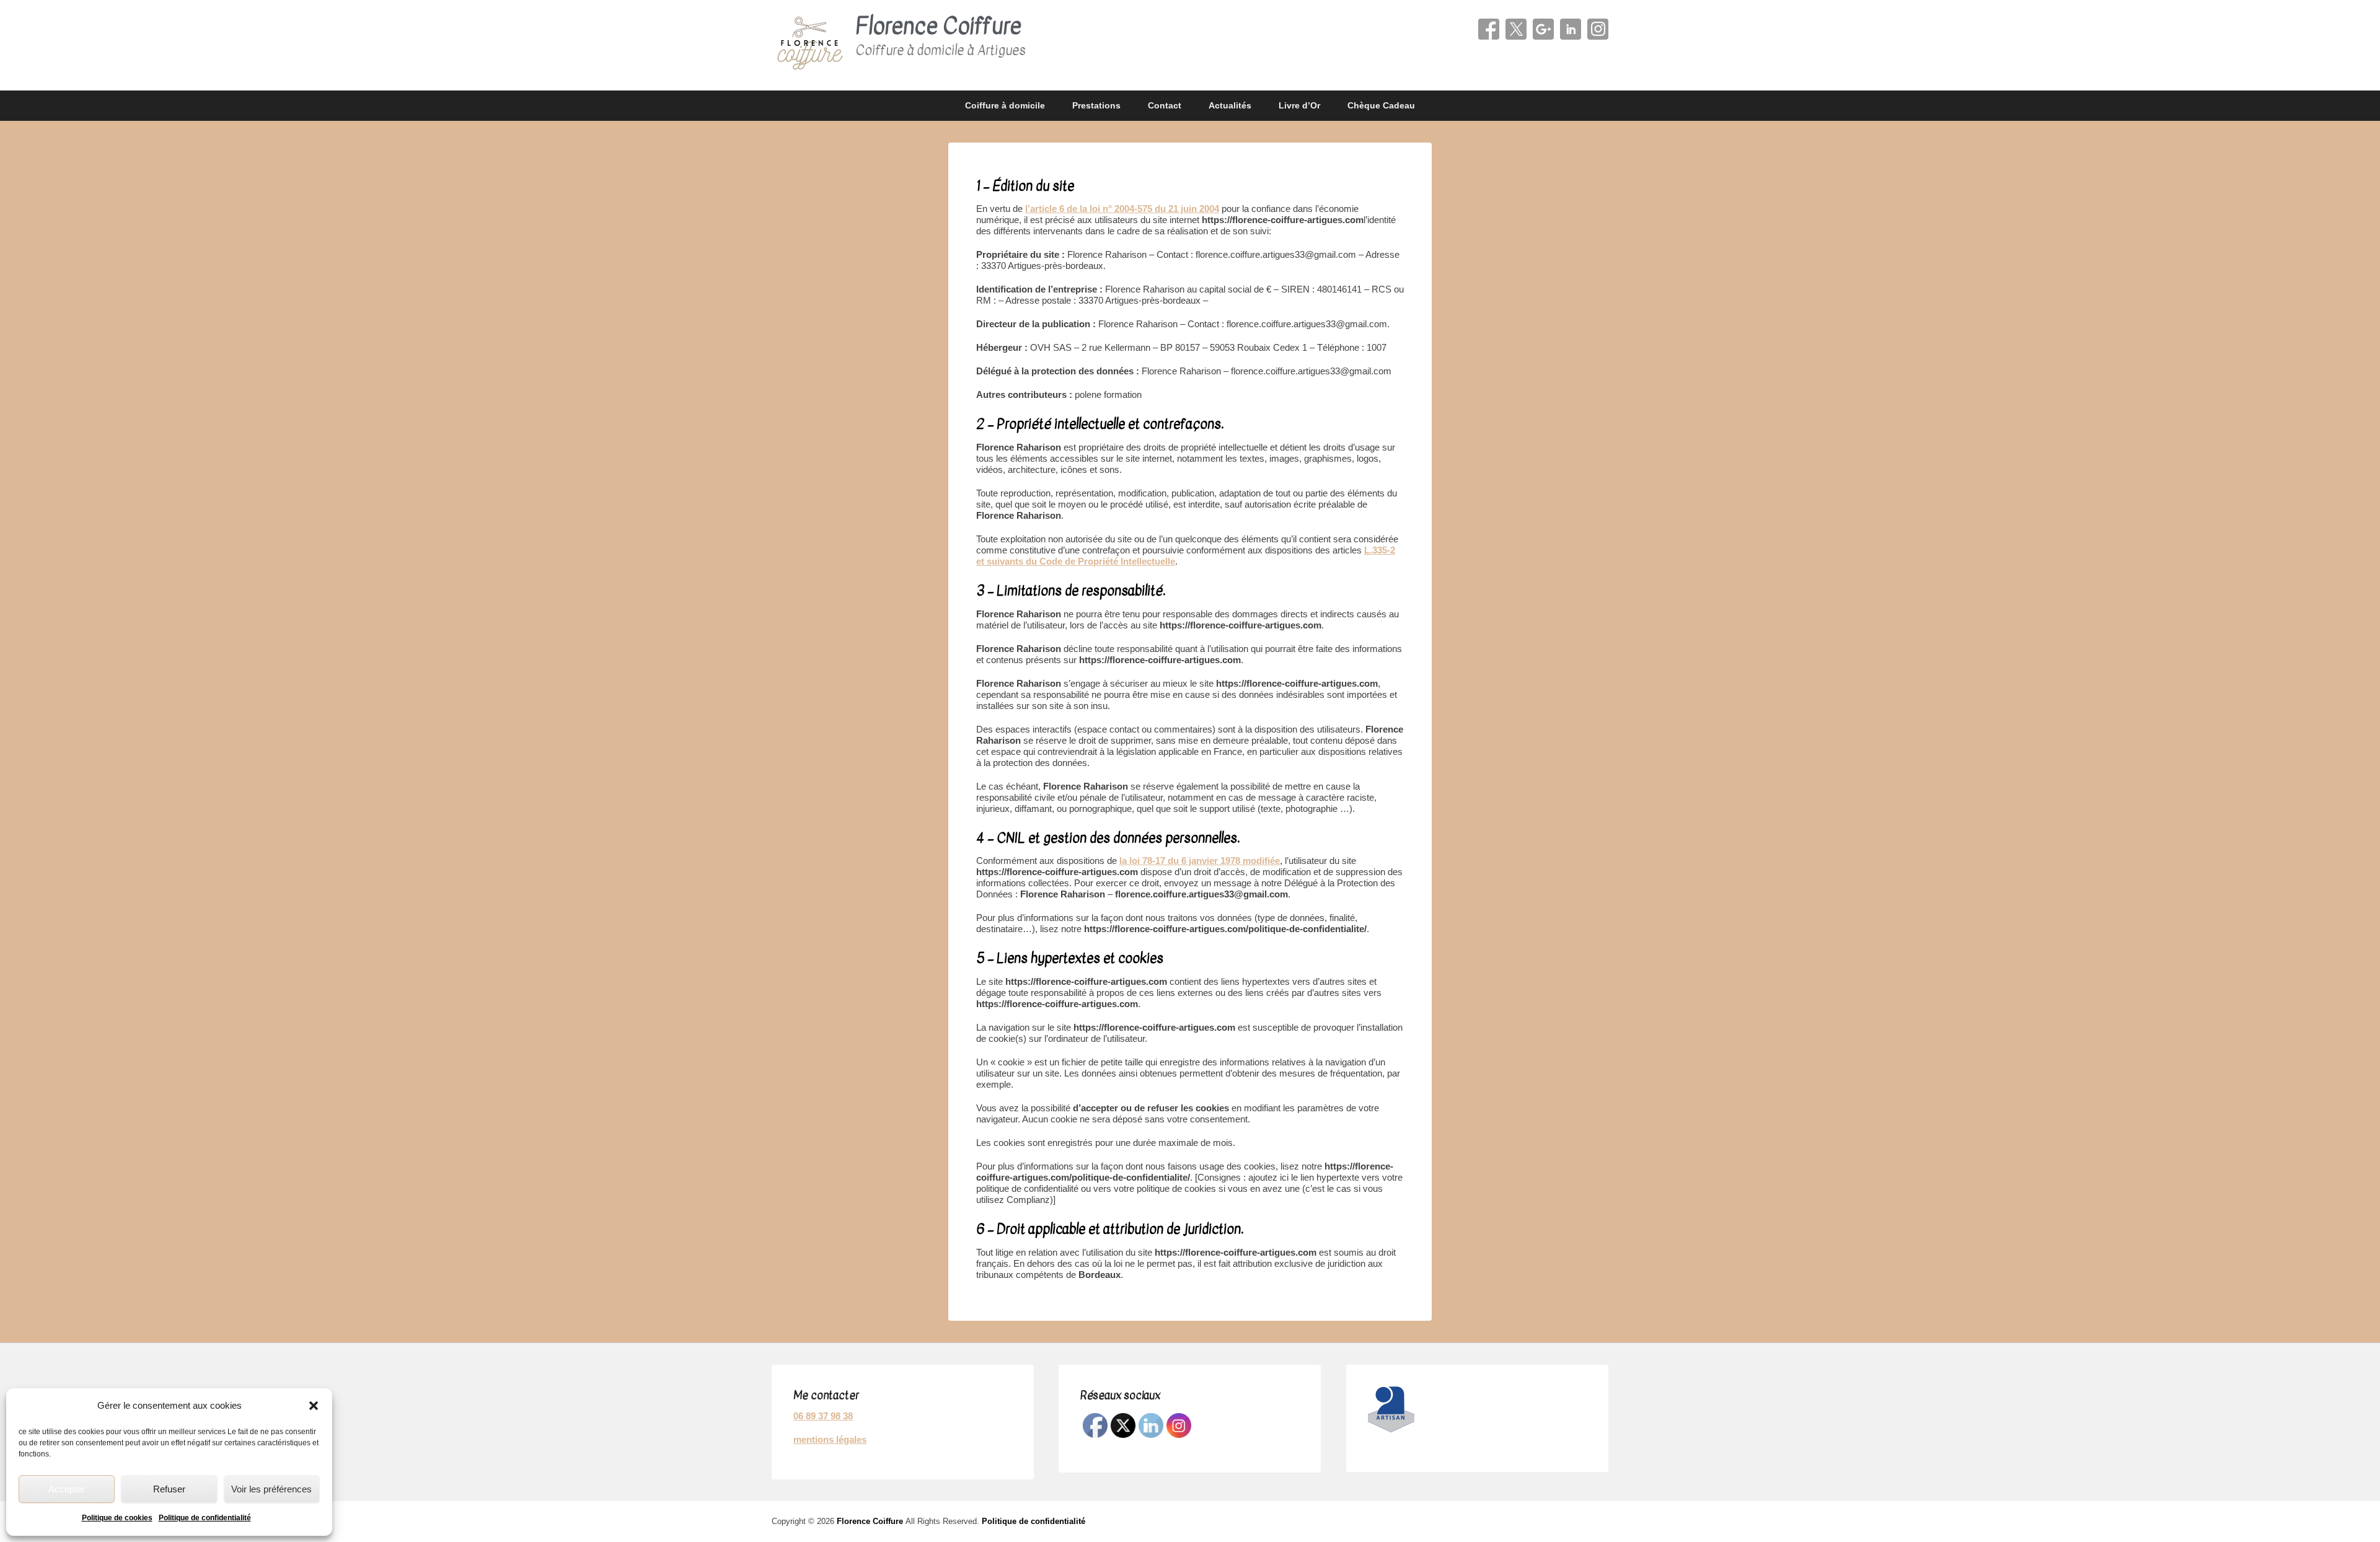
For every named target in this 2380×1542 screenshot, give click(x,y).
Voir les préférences (271, 1489)
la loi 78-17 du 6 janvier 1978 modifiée (1200, 861)
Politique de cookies (117, 1518)
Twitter (1516, 29)
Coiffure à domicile (1005, 105)
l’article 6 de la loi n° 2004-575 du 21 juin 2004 (1122, 209)
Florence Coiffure (938, 26)
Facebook (1489, 29)
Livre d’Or (1299, 105)
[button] (314, 1406)
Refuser (169, 1489)
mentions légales (830, 1439)
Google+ (1543, 29)
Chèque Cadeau (1381, 105)
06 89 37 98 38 (823, 1416)
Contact (1165, 105)
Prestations (1096, 105)
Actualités (1230, 105)
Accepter (67, 1489)
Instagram (1598, 29)
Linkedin (1571, 29)
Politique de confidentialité (205, 1518)
